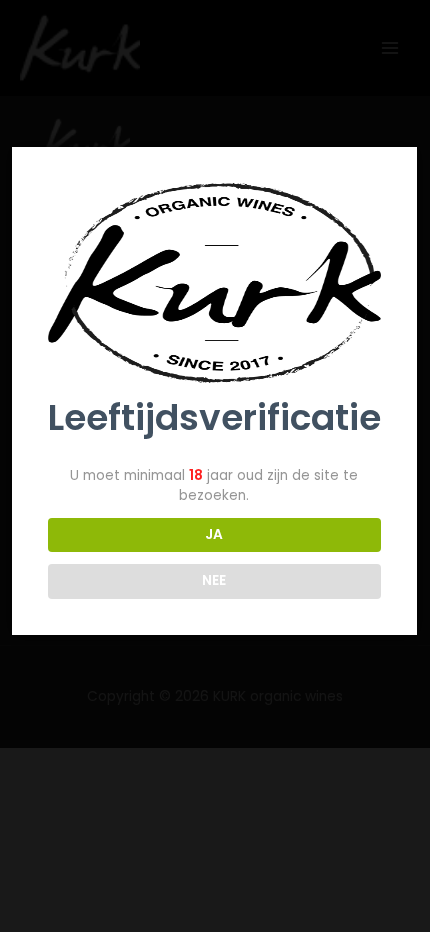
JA (214, 534)
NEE (214, 580)
